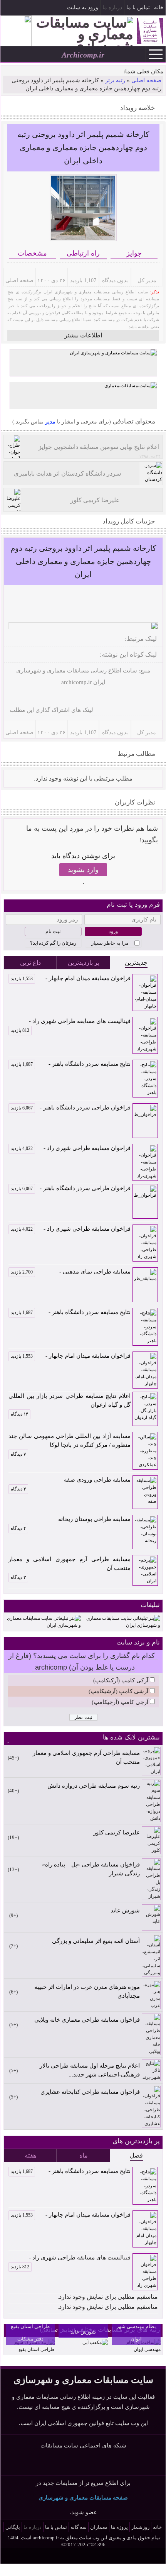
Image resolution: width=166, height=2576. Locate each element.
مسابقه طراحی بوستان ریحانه (94, 1519)
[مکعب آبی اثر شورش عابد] (95, 2342)
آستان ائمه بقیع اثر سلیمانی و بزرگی (96, 1941)
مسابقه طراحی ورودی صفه (97, 1480)
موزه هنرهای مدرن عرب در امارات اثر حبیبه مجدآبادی (87, 1991)
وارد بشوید (83, 870)
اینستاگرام (21, 8)
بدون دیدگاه (115, 280)
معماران (99, 2527)
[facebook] (63, 699)
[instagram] (88, 699)
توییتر (85, 2463)
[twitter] (51, 699)
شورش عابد (125, 1910)
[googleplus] (39, 699)
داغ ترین (30, 963)
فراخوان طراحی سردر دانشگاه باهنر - (71, 1108)
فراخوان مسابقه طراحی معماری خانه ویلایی (87, 2020)
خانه (159, 8)
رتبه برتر (115, 80)
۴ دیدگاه (18, 1489)
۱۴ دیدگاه (19, 1414)
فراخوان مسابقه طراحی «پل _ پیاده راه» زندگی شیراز (91, 1869)
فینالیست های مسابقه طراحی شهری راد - (71, 1022)
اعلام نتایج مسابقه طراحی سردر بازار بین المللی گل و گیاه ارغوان (70, 1400)
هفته (30, 2155)
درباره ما (112, 8)
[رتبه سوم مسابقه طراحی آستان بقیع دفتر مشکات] (30, 2349)
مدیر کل (147, 280)
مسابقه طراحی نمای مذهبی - (71, 1272)
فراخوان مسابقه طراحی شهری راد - (71, 1148)
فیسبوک (34, 8)
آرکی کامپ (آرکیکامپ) (121, 1680)
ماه (84, 2155)
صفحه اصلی (146, 80)
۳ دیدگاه (18, 1577)
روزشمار (140, 2527)
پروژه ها (119, 2527)
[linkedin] (26, 699)
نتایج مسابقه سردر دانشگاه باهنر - (71, 1064)
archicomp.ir (76, 682)
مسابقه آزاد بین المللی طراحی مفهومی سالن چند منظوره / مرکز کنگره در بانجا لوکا (70, 1440)
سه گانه (79, 2527)
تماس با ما (138, 8)
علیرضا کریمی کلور (116, 1832)
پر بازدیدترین (84, 963)
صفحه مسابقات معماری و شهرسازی (83, 2497)
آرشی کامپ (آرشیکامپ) (118, 1691)
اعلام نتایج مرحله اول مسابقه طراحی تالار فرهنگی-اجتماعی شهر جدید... (90, 2070)
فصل (136, 2155)
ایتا (103, 2463)
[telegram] (75, 699)
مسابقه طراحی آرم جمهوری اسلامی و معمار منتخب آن (70, 1564)
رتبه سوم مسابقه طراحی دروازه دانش (93, 1786)
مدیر (49, 422)
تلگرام (8, 8)
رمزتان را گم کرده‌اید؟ (53, 943)
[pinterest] (14, 699)
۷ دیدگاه (18, 1454)
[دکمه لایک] (152, 596)
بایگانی (13, 2527)
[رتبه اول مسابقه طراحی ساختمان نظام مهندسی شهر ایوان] (136, 2349)
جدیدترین (136, 963)
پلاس (121, 2463)
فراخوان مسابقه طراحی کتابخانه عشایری (90, 2092)
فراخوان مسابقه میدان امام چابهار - (71, 978)
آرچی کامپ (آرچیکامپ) (120, 1702)
